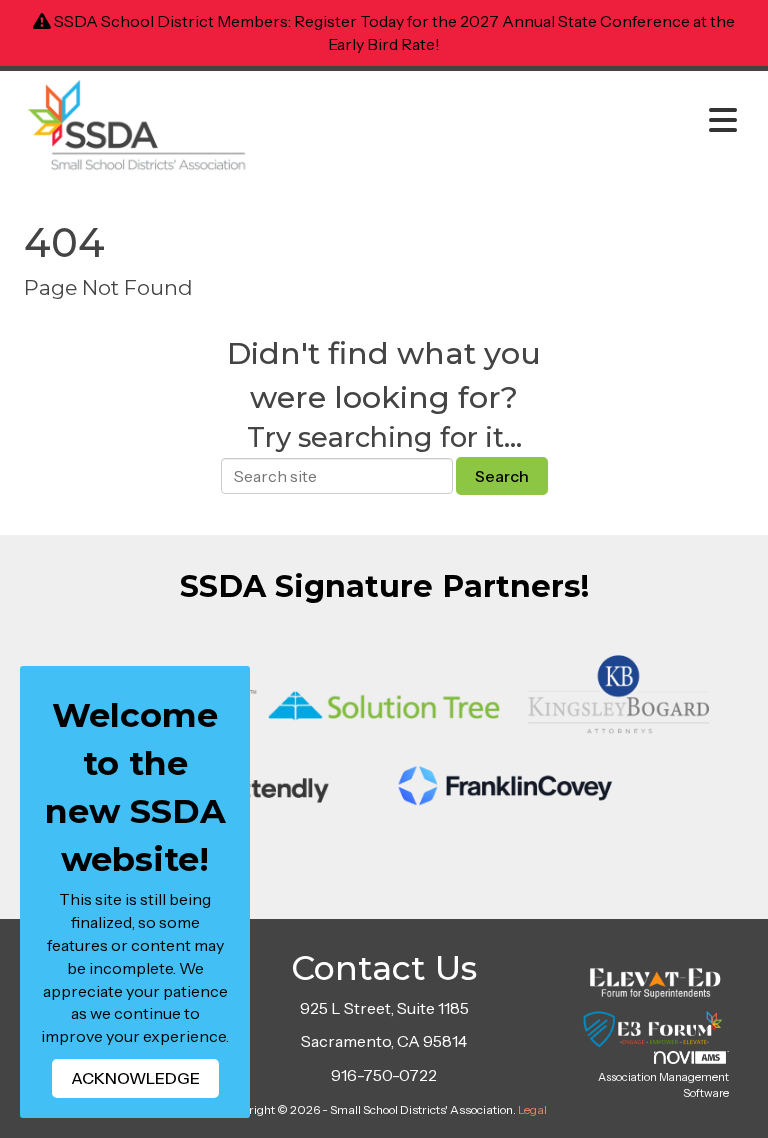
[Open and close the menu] (503, 121)
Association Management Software (663, 1085)
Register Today (349, 21)
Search (502, 476)
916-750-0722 (384, 1075)
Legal (532, 1109)
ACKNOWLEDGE (135, 1078)
